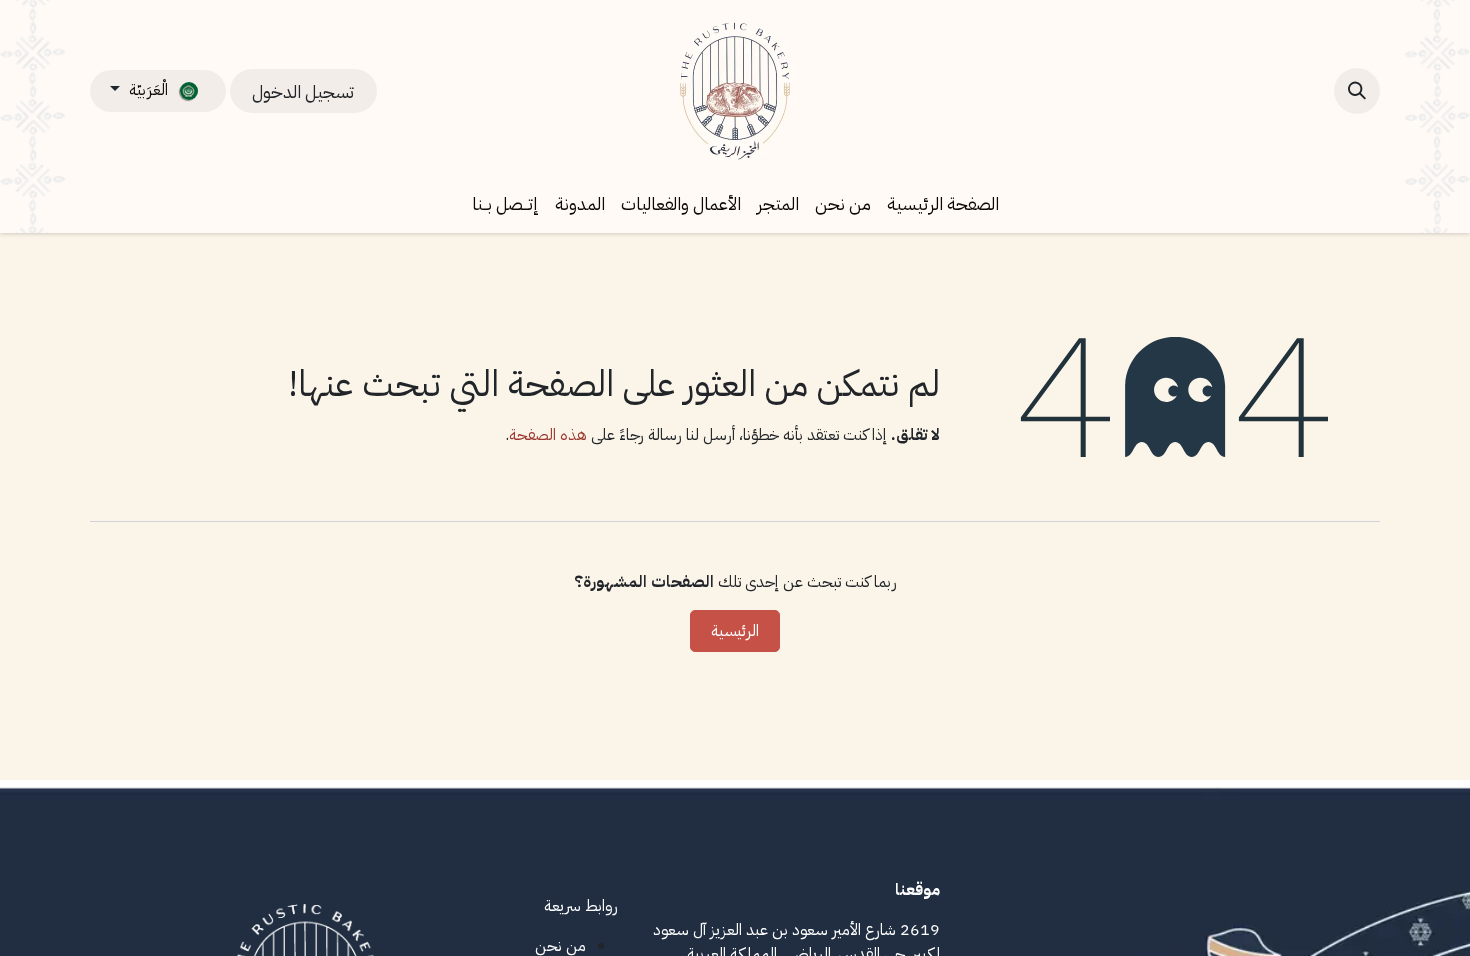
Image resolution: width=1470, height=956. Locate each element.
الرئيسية (735, 631)
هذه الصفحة (548, 435)
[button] (1357, 91)
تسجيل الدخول (303, 91)
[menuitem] (943, 203)
